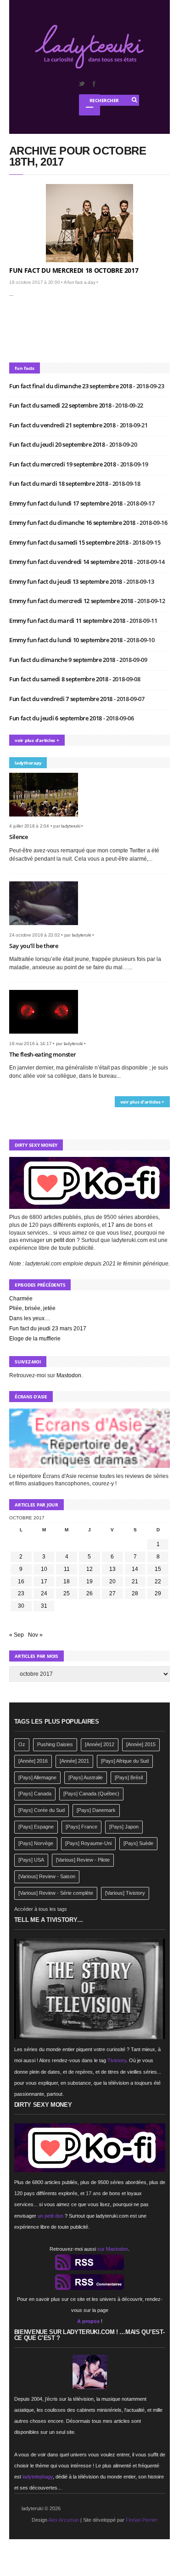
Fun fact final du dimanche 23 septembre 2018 (71, 386)
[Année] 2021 (74, 1761)
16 (21, 1581)
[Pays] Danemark (96, 1810)
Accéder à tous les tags (41, 1909)
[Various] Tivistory (125, 1893)
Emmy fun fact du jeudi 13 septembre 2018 (66, 581)
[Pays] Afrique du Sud (125, 1761)
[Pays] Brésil (129, 1777)
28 (135, 1593)
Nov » (35, 1635)
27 (112, 1593)
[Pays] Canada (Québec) (91, 1794)
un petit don (61, 1240)
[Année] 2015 (141, 1744)
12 (89, 1569)
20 (112, 1581)
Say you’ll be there (34, 946)
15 (158, 1569)
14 (135, 1569)
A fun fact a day (80, 282)
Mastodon (69, 1375)
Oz (22, 1744)
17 (44, 1581)
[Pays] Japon (124, 1827)
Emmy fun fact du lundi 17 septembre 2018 (67, 503)
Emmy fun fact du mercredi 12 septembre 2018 (72, 601)
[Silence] (47, 819)
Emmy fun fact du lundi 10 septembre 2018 (67, 640)
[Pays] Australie (86, 1777)
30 (21, 1606)
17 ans (116, 1225)
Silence (19, 837)
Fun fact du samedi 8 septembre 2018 (59, 679)
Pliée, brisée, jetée (32, 1308)
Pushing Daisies (55, 1744)
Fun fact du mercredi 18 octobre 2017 (74, 270)
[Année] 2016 (33, 1761)
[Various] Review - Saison (47, 1876)
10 (44, 1569)
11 (67, 1569)
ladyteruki (71, 826)
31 (44, 1606)
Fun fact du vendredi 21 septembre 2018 (63, 425)
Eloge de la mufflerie (35, 1339)
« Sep (17, 1635)
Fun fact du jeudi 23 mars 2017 (48, 1328)
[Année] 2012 (100, 1744)
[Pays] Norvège (36, 1843)
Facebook (94, 84)
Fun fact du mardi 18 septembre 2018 (59, 483)
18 (67, 1581)
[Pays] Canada (35, 1794)
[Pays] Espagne (36, 1827)
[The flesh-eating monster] (47, 1036)
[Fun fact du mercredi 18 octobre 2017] (89, 223)
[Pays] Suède (138, 1843)
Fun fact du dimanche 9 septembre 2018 (63, 660)
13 (112, 1569)
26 (89, 1593)
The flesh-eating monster (42, 1054)
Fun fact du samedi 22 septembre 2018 (61, 405)
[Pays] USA (31, 1860)
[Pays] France (81, 1827)
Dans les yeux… (30, 1318)
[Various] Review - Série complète (56, 1893)
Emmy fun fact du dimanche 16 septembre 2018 (73, 523)
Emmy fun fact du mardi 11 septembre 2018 (68, 621)
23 (21, 1593)
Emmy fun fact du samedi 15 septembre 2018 (69, 542)
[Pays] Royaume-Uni (88, 1843)
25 (67, 1593)
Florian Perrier (142, 2520)
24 (44, 1593)
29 (158, 1593)
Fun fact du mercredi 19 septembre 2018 (63, 464)
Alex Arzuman (64, 2520)
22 (158, 1581)
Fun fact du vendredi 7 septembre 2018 (62, 699)
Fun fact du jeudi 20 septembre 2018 (58, 444)
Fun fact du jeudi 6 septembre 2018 (56, 718)
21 (135, 1581)
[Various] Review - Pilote (83, 1860)
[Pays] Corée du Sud (42, 1810)
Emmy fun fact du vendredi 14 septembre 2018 (72, 562)
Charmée (21, 1299)
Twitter (81, 84)
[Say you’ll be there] (47, 928)
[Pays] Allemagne (37, 1777)
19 (89, 1581)
